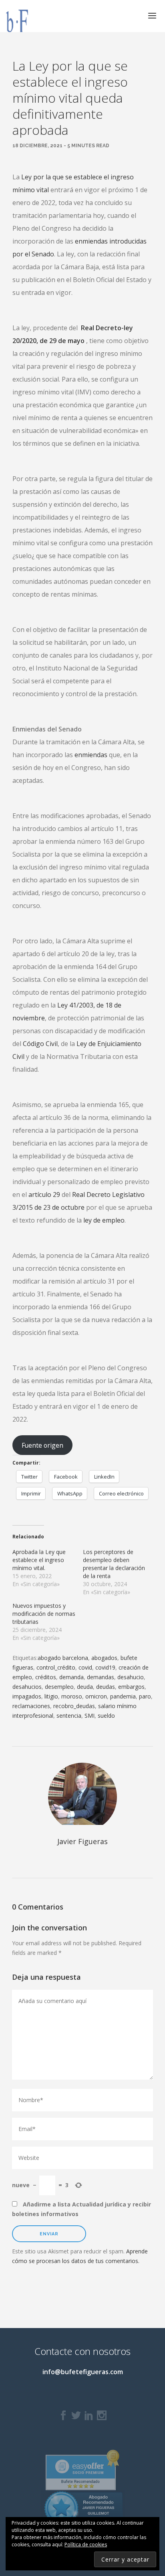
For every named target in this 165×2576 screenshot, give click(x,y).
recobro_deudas (74, 1706)
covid (85, 1667)
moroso (72, 1696)
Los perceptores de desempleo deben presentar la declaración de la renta (114, 1564)
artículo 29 (44, 1195)
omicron (96, 1696)
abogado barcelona (63, 1658)
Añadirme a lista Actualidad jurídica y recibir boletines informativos (81, 2209)
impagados (27, 1696)
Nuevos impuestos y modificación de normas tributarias (44, 1614)
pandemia (123, 1696)
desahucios (27, 1687)
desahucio (131, 1677)
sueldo (106, 1716)
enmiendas (91, 755)
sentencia (69, 1716)
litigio (51, 1696)
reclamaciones (31, 1706)
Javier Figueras (82, 1841)
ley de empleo (104, 1220)
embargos (131, 1687)
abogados (104, 1658)
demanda (71, 1677)
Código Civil (40, 1044)
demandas (101, 1677)
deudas (106, 1687)
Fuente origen (42, 1445)
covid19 (105, 1667)
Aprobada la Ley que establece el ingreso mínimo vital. (39, 1560)
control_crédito (56, 1667)
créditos (46, 1677)
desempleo (59, 1687)
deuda (85, 1687)
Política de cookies (86, 2545)
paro (145, 1696)
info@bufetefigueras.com (83, 2372)
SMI (90, 1716)
